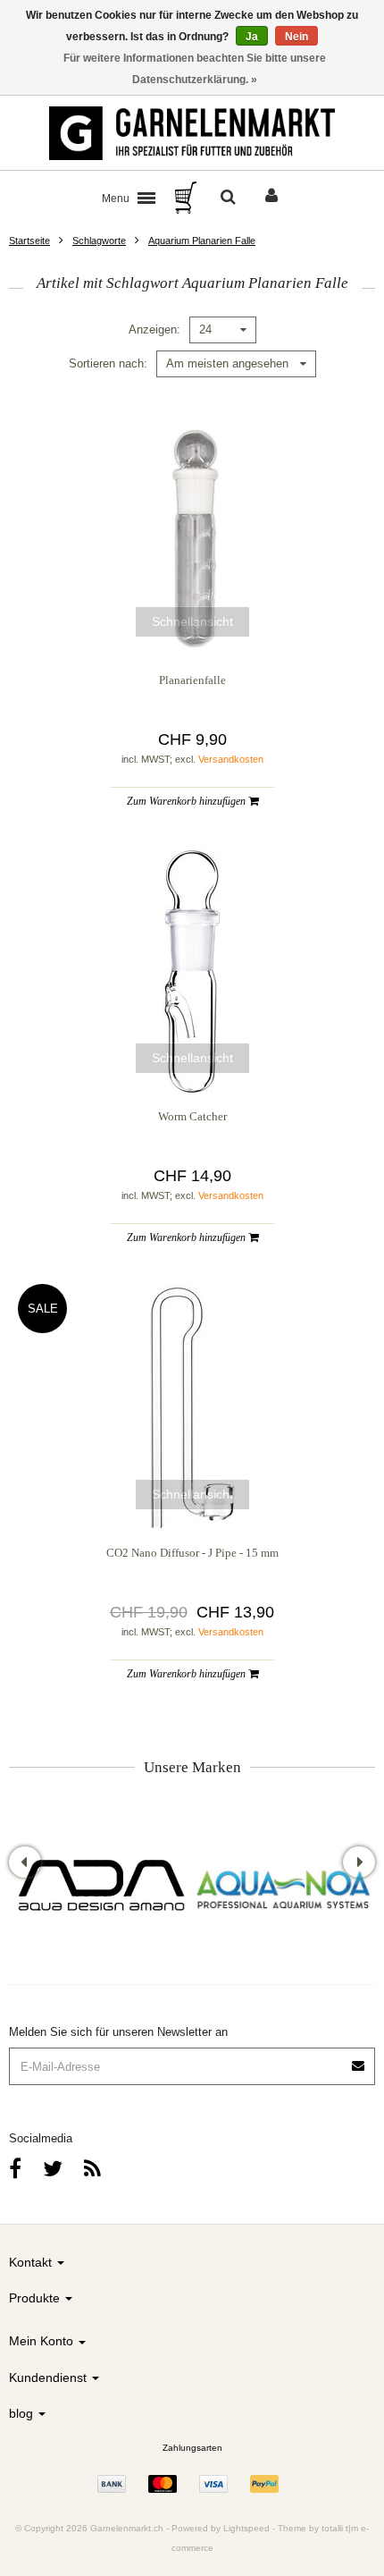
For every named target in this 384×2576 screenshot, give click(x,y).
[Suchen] (228, 198)
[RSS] (92, 2169)
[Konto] (271, 198)
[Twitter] (53, 2169)
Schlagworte (99, 241)
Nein (296, 37)
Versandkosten (231, 759)
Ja (252, 37)
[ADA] (100, 1888)
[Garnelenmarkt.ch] (192, 133)
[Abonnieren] (359, 2060)
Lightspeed (246, 2528)
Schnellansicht (192, 621)
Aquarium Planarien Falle (202, 241)
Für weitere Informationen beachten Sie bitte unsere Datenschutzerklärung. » (195, 69)
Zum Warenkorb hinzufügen (188, 801)
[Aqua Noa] (284, 1888)
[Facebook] (15, 2169)
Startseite (29, 241)
